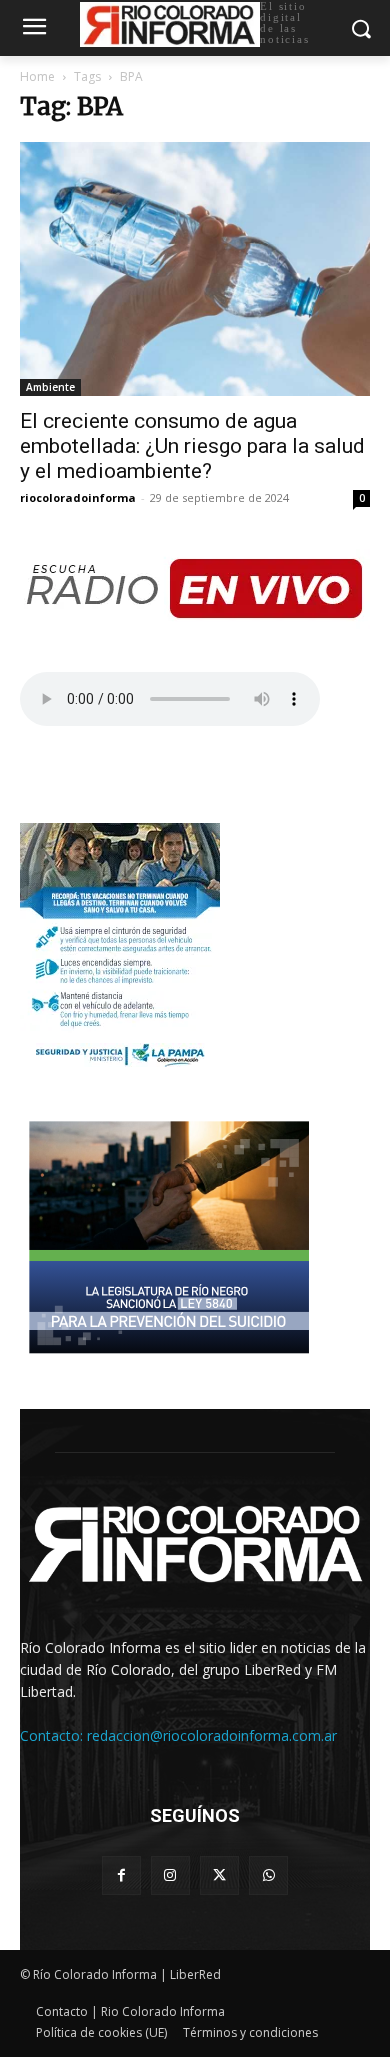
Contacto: (53, 1735)
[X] (219, 1875)
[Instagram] (170, 1875)
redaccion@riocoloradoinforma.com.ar (212, 1735)
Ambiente (50, 387)
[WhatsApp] (268, 1875)
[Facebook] (121, 1875)
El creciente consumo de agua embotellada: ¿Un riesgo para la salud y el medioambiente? (192, 446)
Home (37, 76)
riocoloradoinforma (78, 497)
